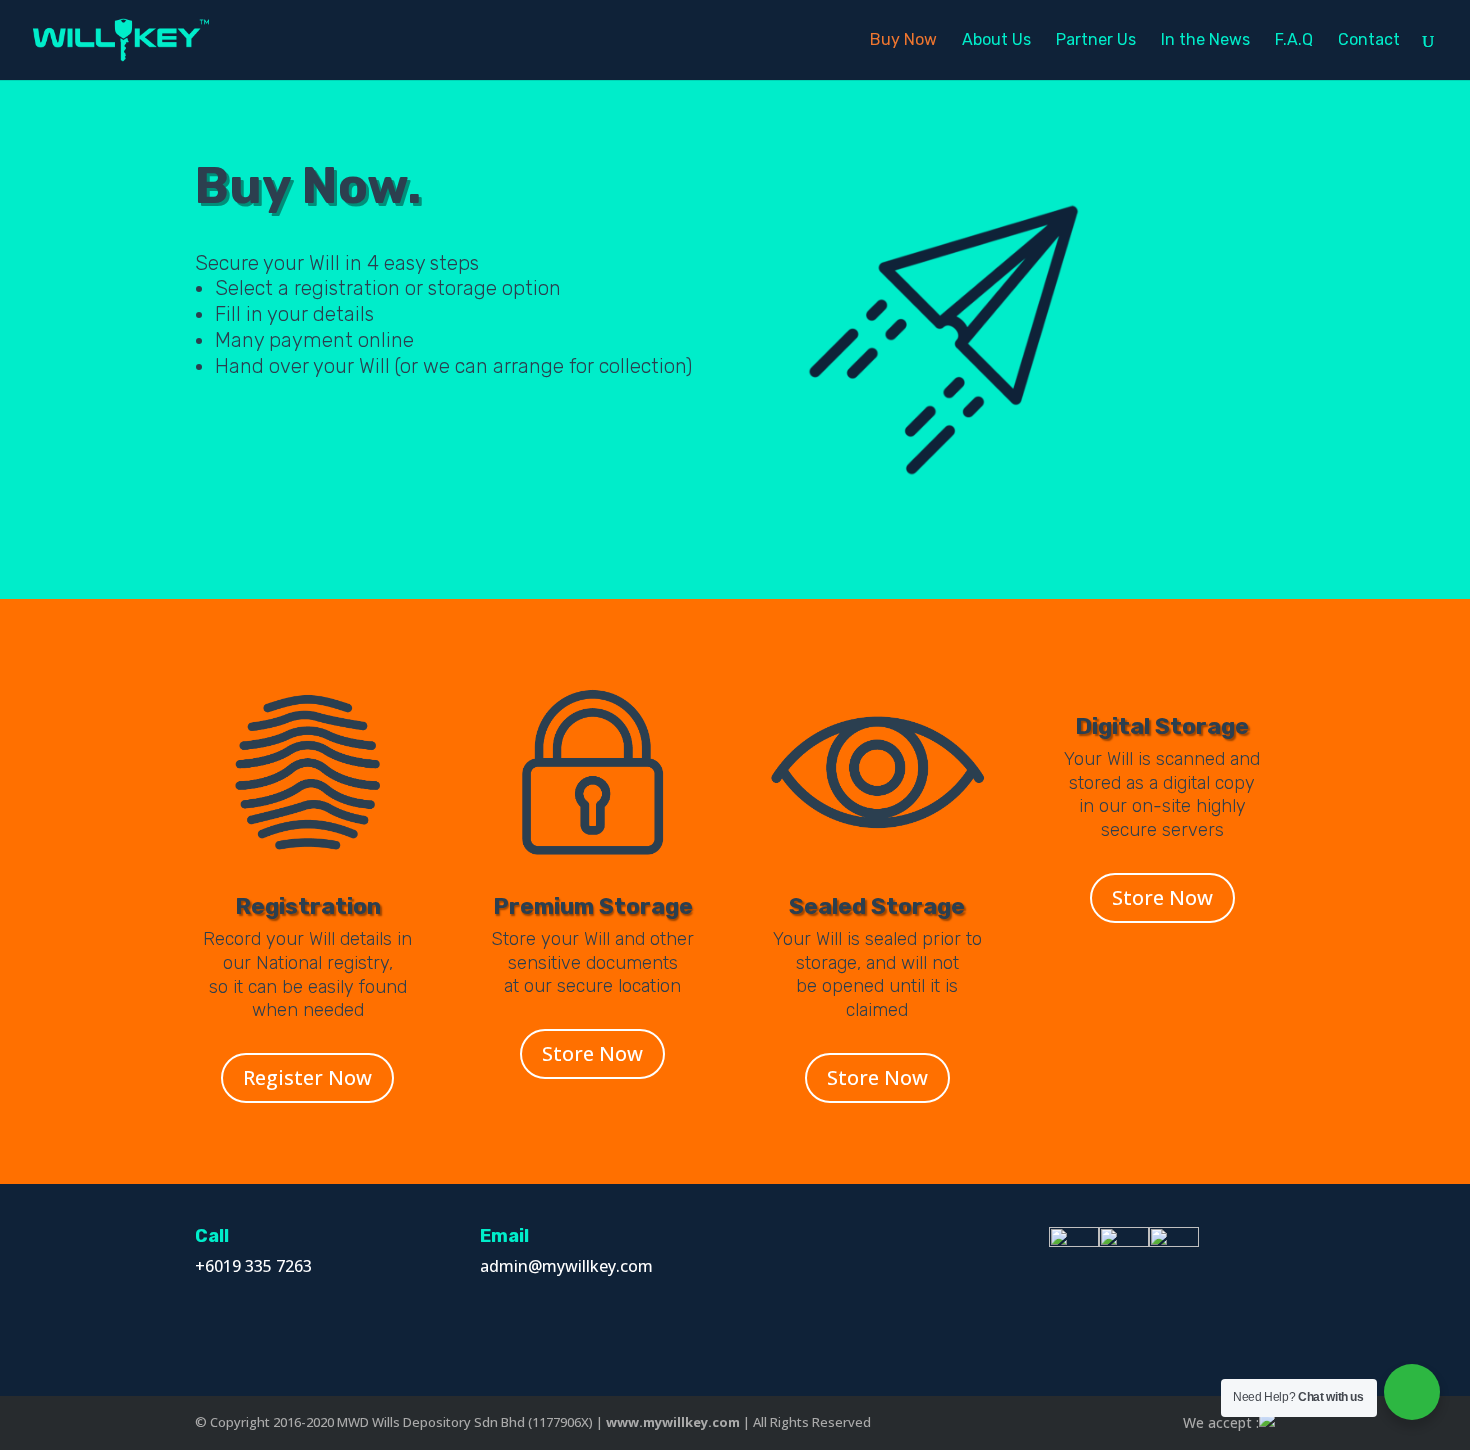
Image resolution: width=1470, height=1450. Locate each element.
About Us (996, 41)
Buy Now (903, 41)
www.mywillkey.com (673, 1422)
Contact (1369, 41)
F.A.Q (1294, 41)
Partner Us (1096, 41)
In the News (1205, 41)
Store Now (592, 1053)
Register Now (307, 1077)
